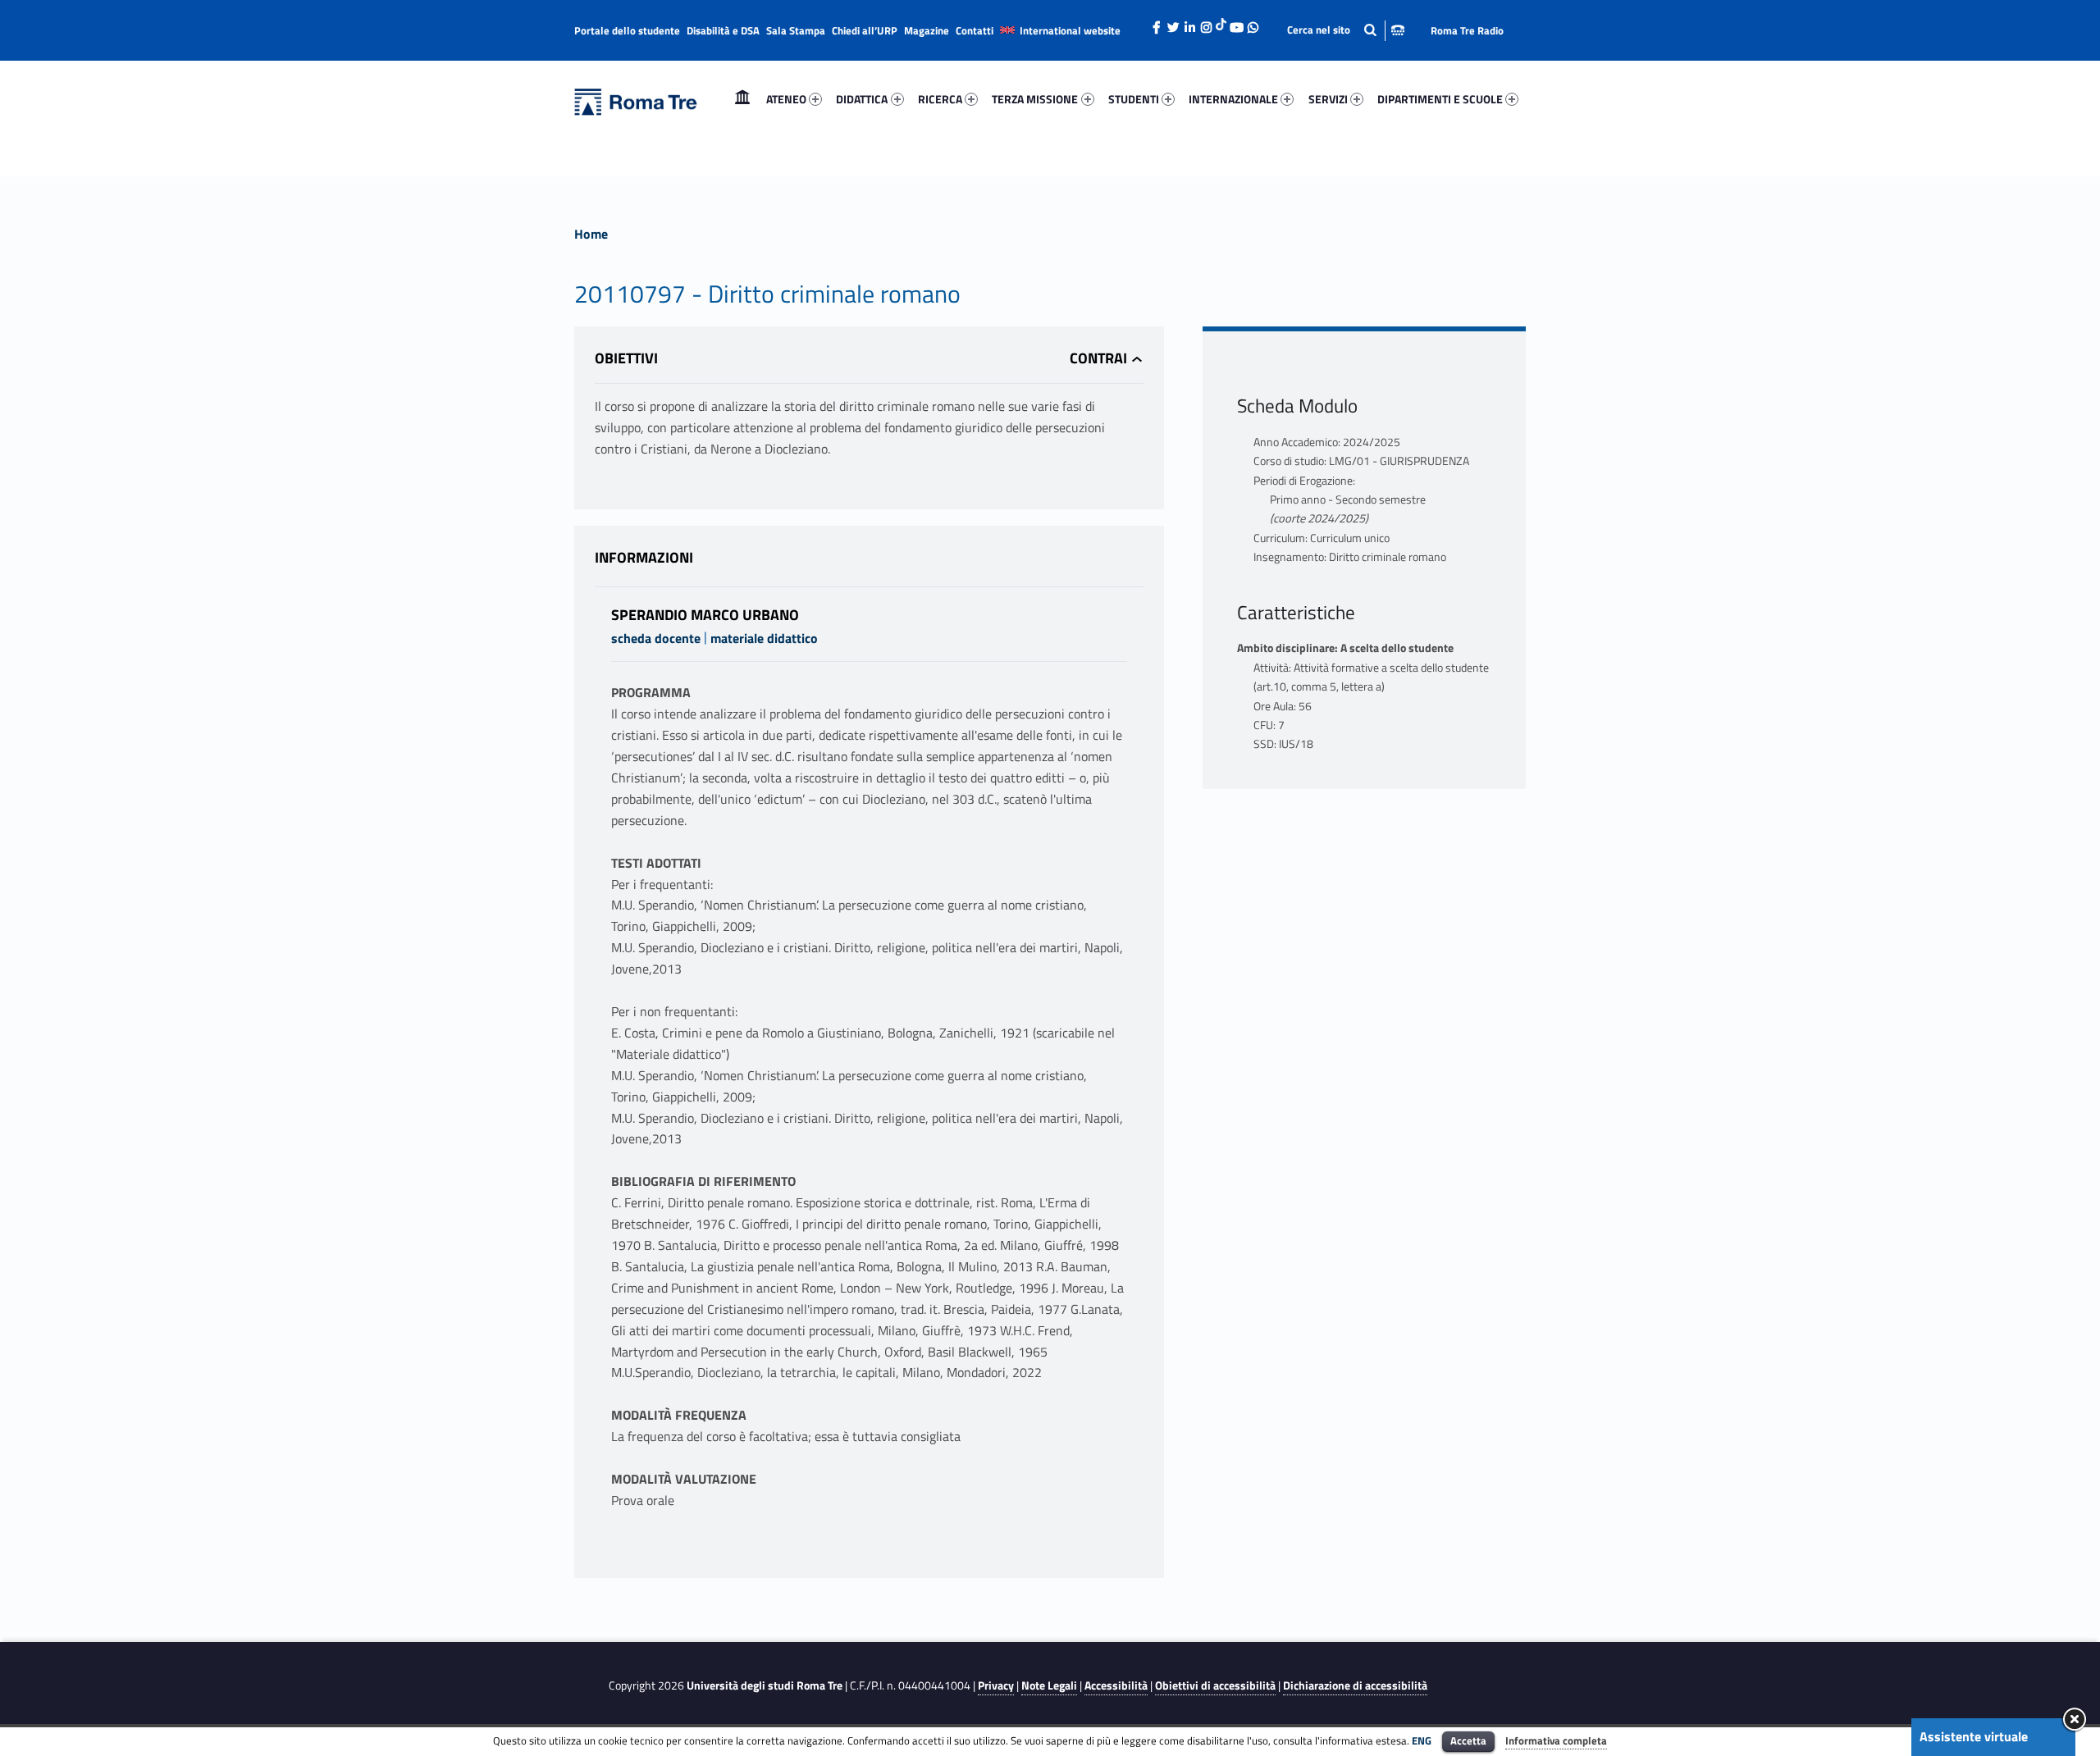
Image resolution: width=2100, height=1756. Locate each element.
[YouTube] (1236, 23)
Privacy (996, 1685)
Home (742, 99)
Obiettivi (626, 358)
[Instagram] (1206, 23)
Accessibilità (1116, 1685)
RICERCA (940, 99)
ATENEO (786, 99)
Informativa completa (1556, 1740)
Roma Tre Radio (1467, 30)
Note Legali (1049, 1685)
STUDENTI (1134, 99)
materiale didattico (764, 638)
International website (1070, 30)
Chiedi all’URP (865, 30)
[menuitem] (742, 99)
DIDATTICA (862, 99)
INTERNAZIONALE (1233, 99)
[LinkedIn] (1189, 23)
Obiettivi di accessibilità (1215, 1685)
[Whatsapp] (1253, 23)
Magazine (927, 30)
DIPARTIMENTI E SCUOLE (1440, 99)
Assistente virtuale (1974, 1736)
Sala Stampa (796, 30)
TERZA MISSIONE (1035, 99)
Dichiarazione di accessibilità (1355, 1685)
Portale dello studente (627, 30)
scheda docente (656, 638)
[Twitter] (1173, 23)
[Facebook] (1157, 23)
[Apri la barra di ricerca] (1346, 30)
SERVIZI (1328, 99)
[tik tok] (1221, 22)
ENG (1422, 1740)
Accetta (1468, 1740)
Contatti (975, 30)
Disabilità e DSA (723, 30)
